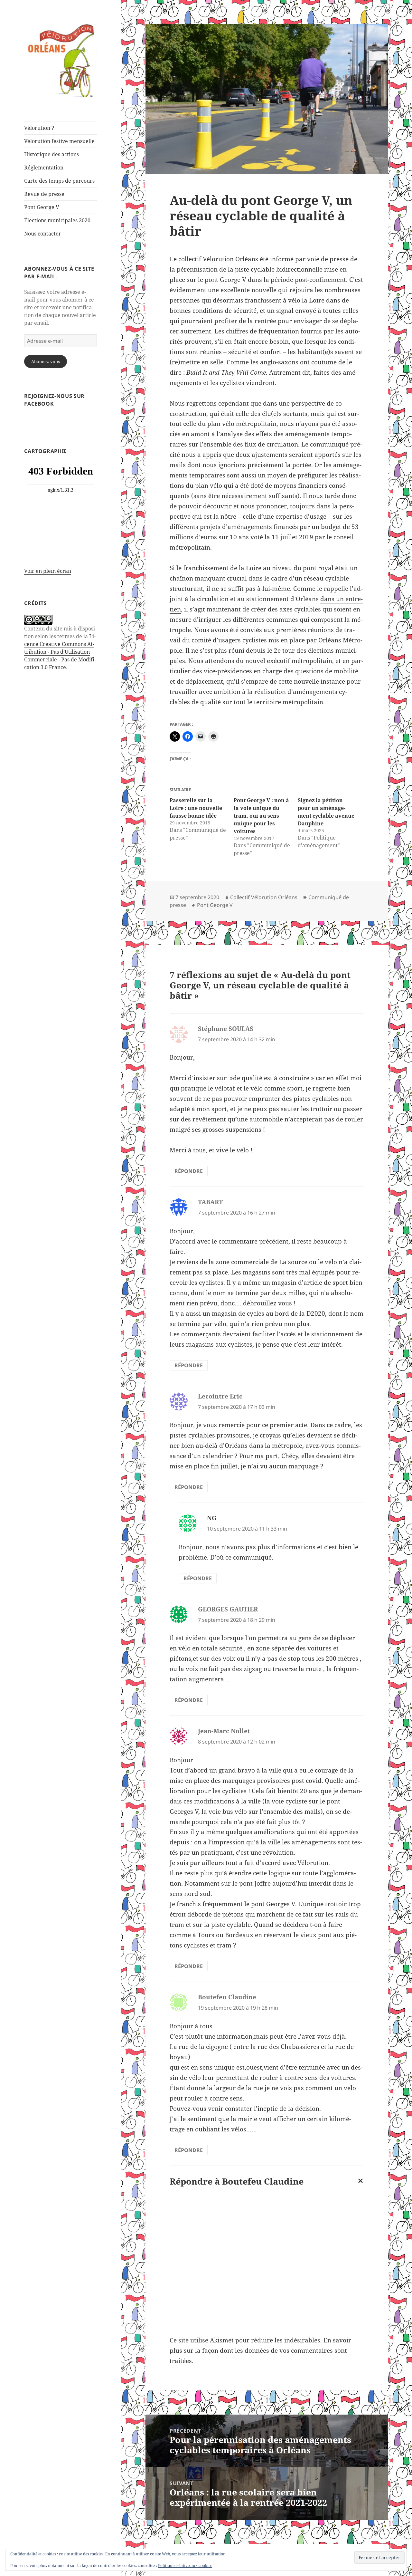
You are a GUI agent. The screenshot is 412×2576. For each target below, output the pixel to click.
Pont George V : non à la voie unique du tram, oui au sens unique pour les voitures (261, 816)
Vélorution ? (39, 128)
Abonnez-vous (46, 361)
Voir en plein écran (48, 571)
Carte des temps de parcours (59, 181)
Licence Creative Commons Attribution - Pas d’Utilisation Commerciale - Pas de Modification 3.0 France (60, 652)
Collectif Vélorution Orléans (264, 897)
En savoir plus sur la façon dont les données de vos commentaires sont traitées (260, 2350)
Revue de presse (44, 194)
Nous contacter (43, 234)
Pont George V (42, 207)
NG (212, 1518)
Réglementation (44, 168)
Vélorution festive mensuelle (59, 141)
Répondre (189, 1171)
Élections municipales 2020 (57, 220)
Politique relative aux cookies (185, 2566)
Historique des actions (51, 154)
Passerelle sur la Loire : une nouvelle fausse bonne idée (196, 808)
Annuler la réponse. (359, 2186)
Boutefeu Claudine (263, 2181)
